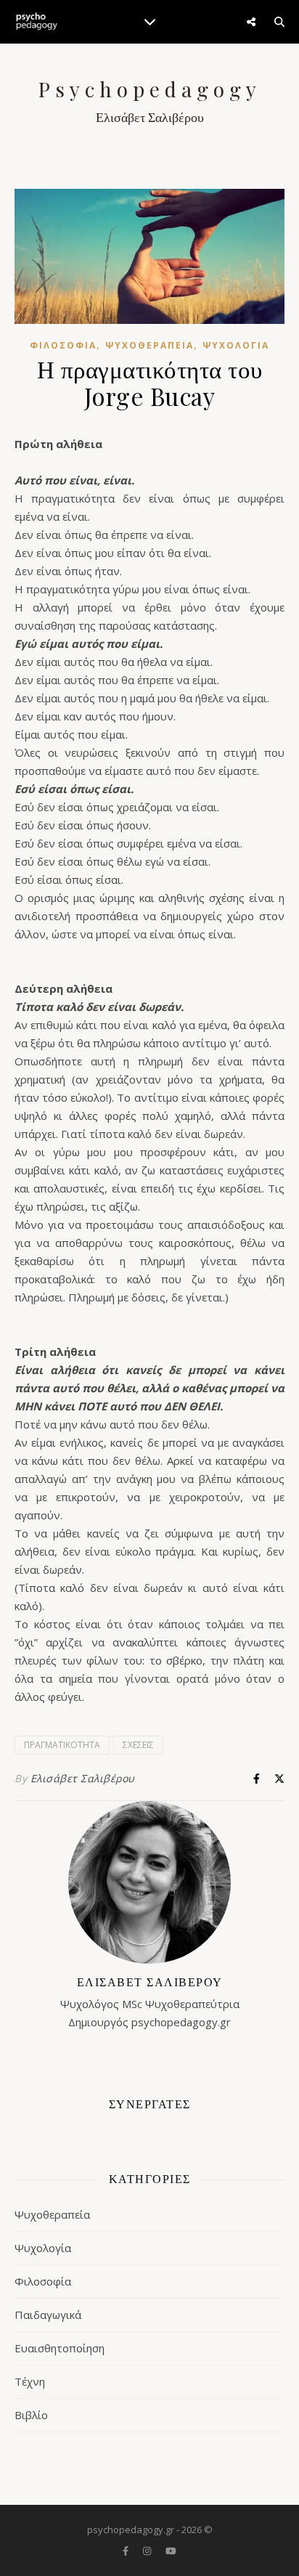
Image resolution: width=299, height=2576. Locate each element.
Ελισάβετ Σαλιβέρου (83, 1778)
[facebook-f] (127, 2551)
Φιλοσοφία (63, 345)
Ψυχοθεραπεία (149, 345)
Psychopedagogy (150, 89)
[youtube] (171, 2551)
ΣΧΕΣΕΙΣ (138, 1745)
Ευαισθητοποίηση (60, 2348)
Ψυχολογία (236, 345)
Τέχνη (30, 2381)
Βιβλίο (31, 2415)
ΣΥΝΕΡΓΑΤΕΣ (150, 2104)
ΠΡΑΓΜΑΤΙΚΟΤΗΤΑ (62, 1745)
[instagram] (148, 2551)
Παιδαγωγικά (48, 2315)
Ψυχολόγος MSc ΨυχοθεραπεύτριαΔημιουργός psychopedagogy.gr (150, 2002)
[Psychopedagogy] (36, 22)
